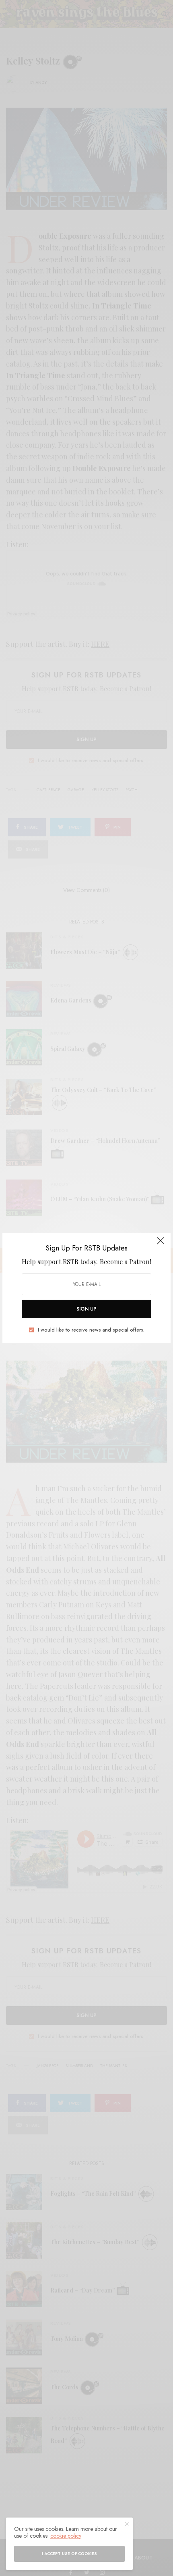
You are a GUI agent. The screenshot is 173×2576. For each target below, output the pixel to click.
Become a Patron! (126, 1262)
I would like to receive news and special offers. (91, 1330)
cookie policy (66, 2536)
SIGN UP (86, 1309)
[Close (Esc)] (161, 1244)
